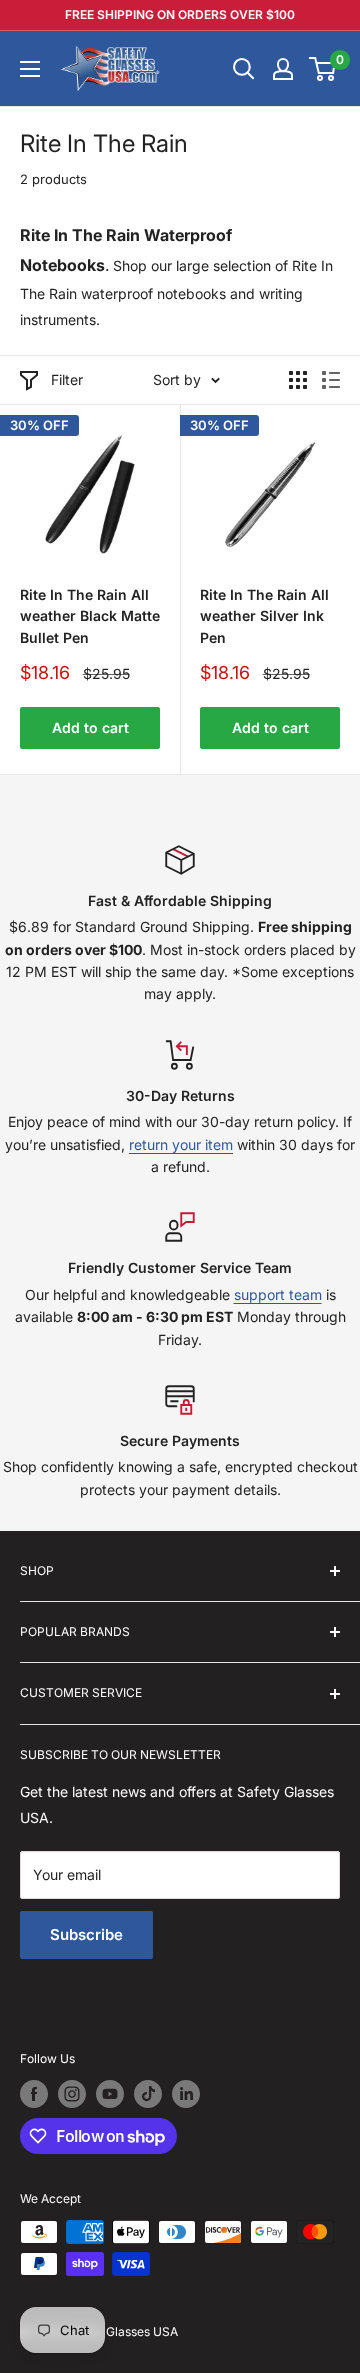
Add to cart (90, 727)
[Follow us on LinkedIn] (186, 2094)
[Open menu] (30, 69)
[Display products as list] (331, 380)
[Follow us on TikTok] (148, 2094)
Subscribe (86, 1934)
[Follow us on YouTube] (110, 2094)
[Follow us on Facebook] (34, 2094)
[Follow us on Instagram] (72, 2094)
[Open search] (244, 69)
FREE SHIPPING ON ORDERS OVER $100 (180, 14)
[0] (323, 69)
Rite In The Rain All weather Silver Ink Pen (264, 616)
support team (278, 1294)
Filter (67, 379)
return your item (181, 1144)
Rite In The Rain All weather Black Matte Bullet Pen (90, 616)
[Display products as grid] (298, 380)
